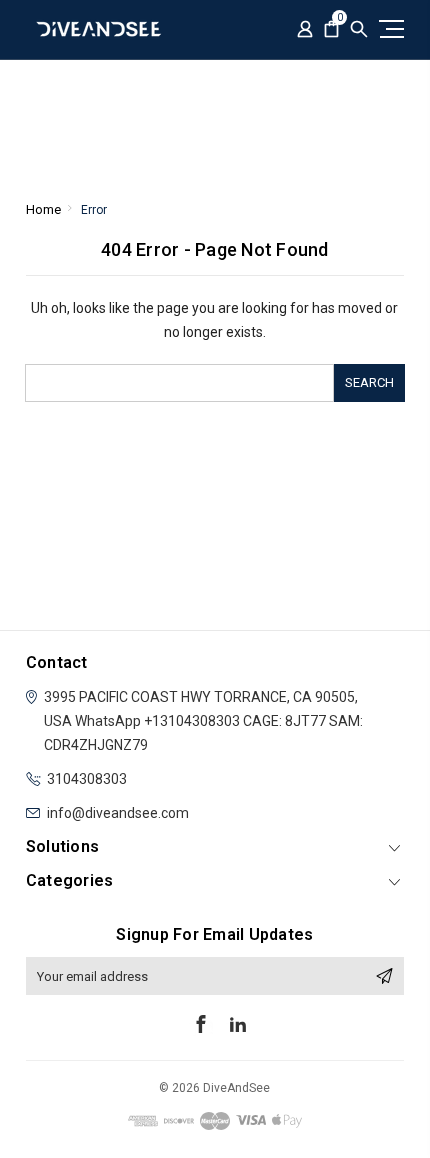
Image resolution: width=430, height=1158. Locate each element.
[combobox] (179, 383)
